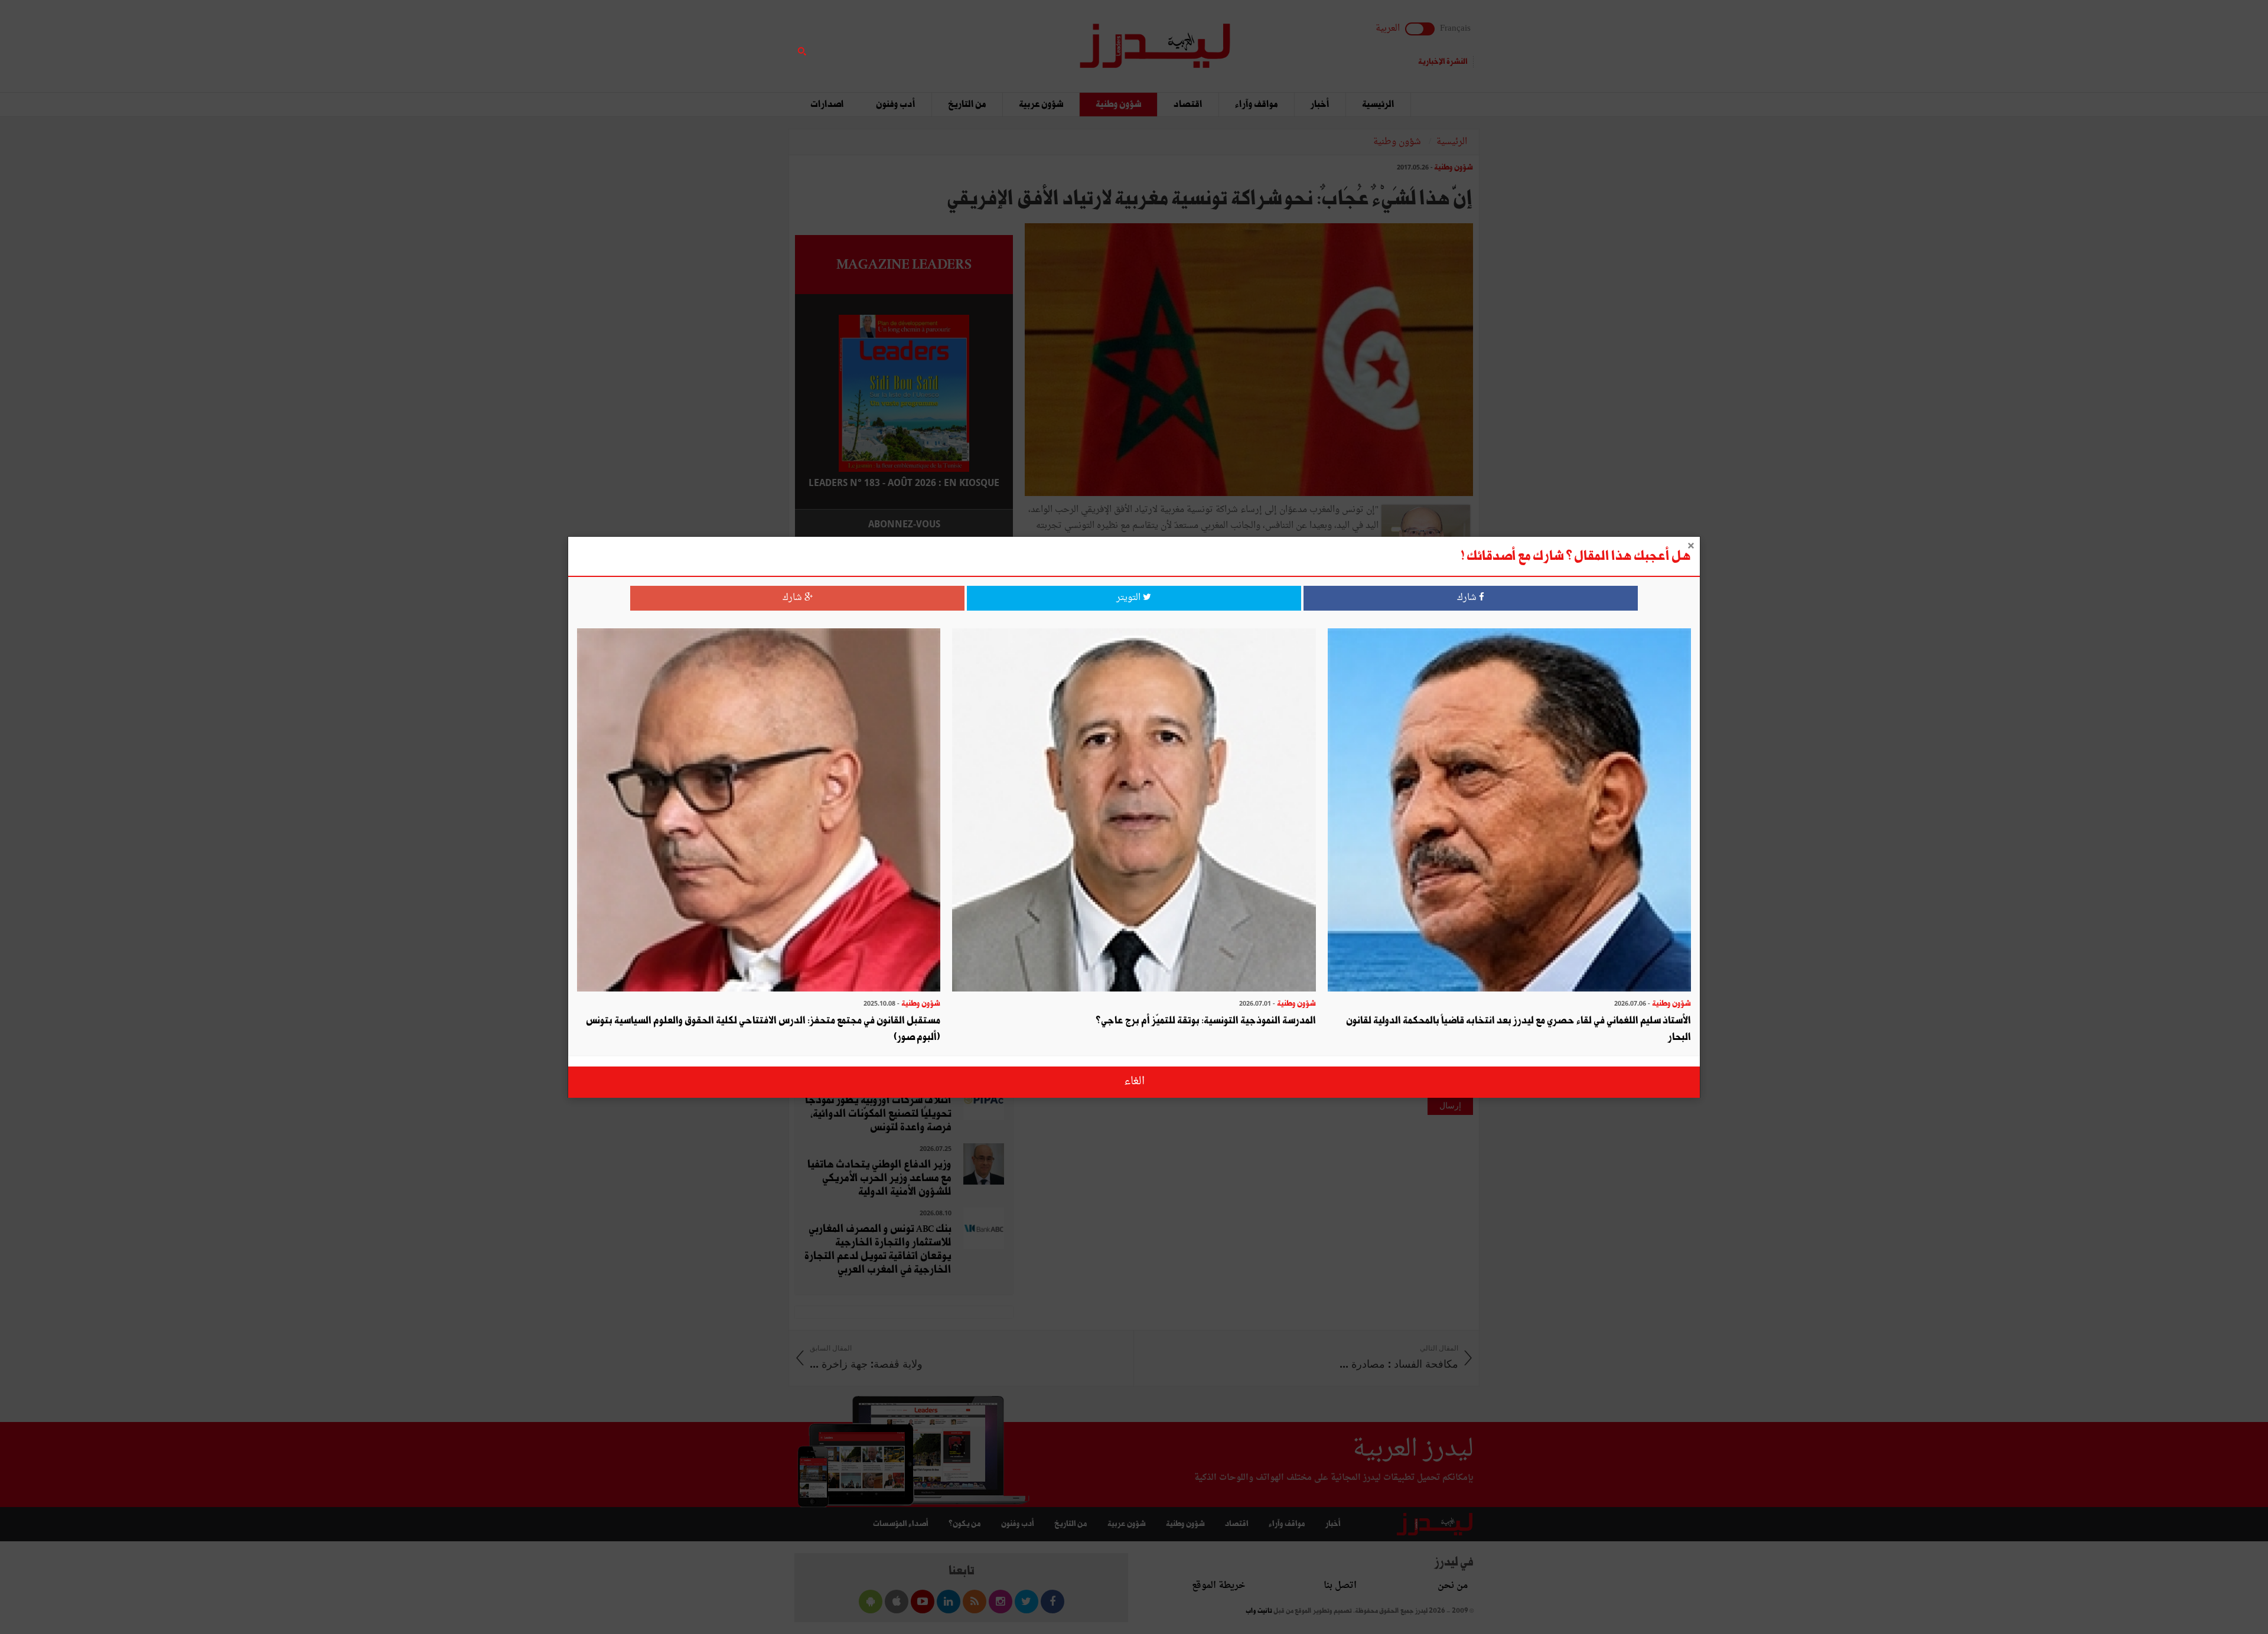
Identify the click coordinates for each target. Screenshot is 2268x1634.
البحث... (1006, 39)
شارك (1468, 598)
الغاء (1134, 1082)
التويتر (1130, 598)
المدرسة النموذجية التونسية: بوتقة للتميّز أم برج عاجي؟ (1206, 1021)
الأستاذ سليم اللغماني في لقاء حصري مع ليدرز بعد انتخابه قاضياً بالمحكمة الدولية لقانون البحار (1518, 1029)
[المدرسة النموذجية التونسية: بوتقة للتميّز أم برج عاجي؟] (1134, 811)
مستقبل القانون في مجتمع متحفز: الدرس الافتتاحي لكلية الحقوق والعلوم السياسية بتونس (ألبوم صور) (763, 1029)
